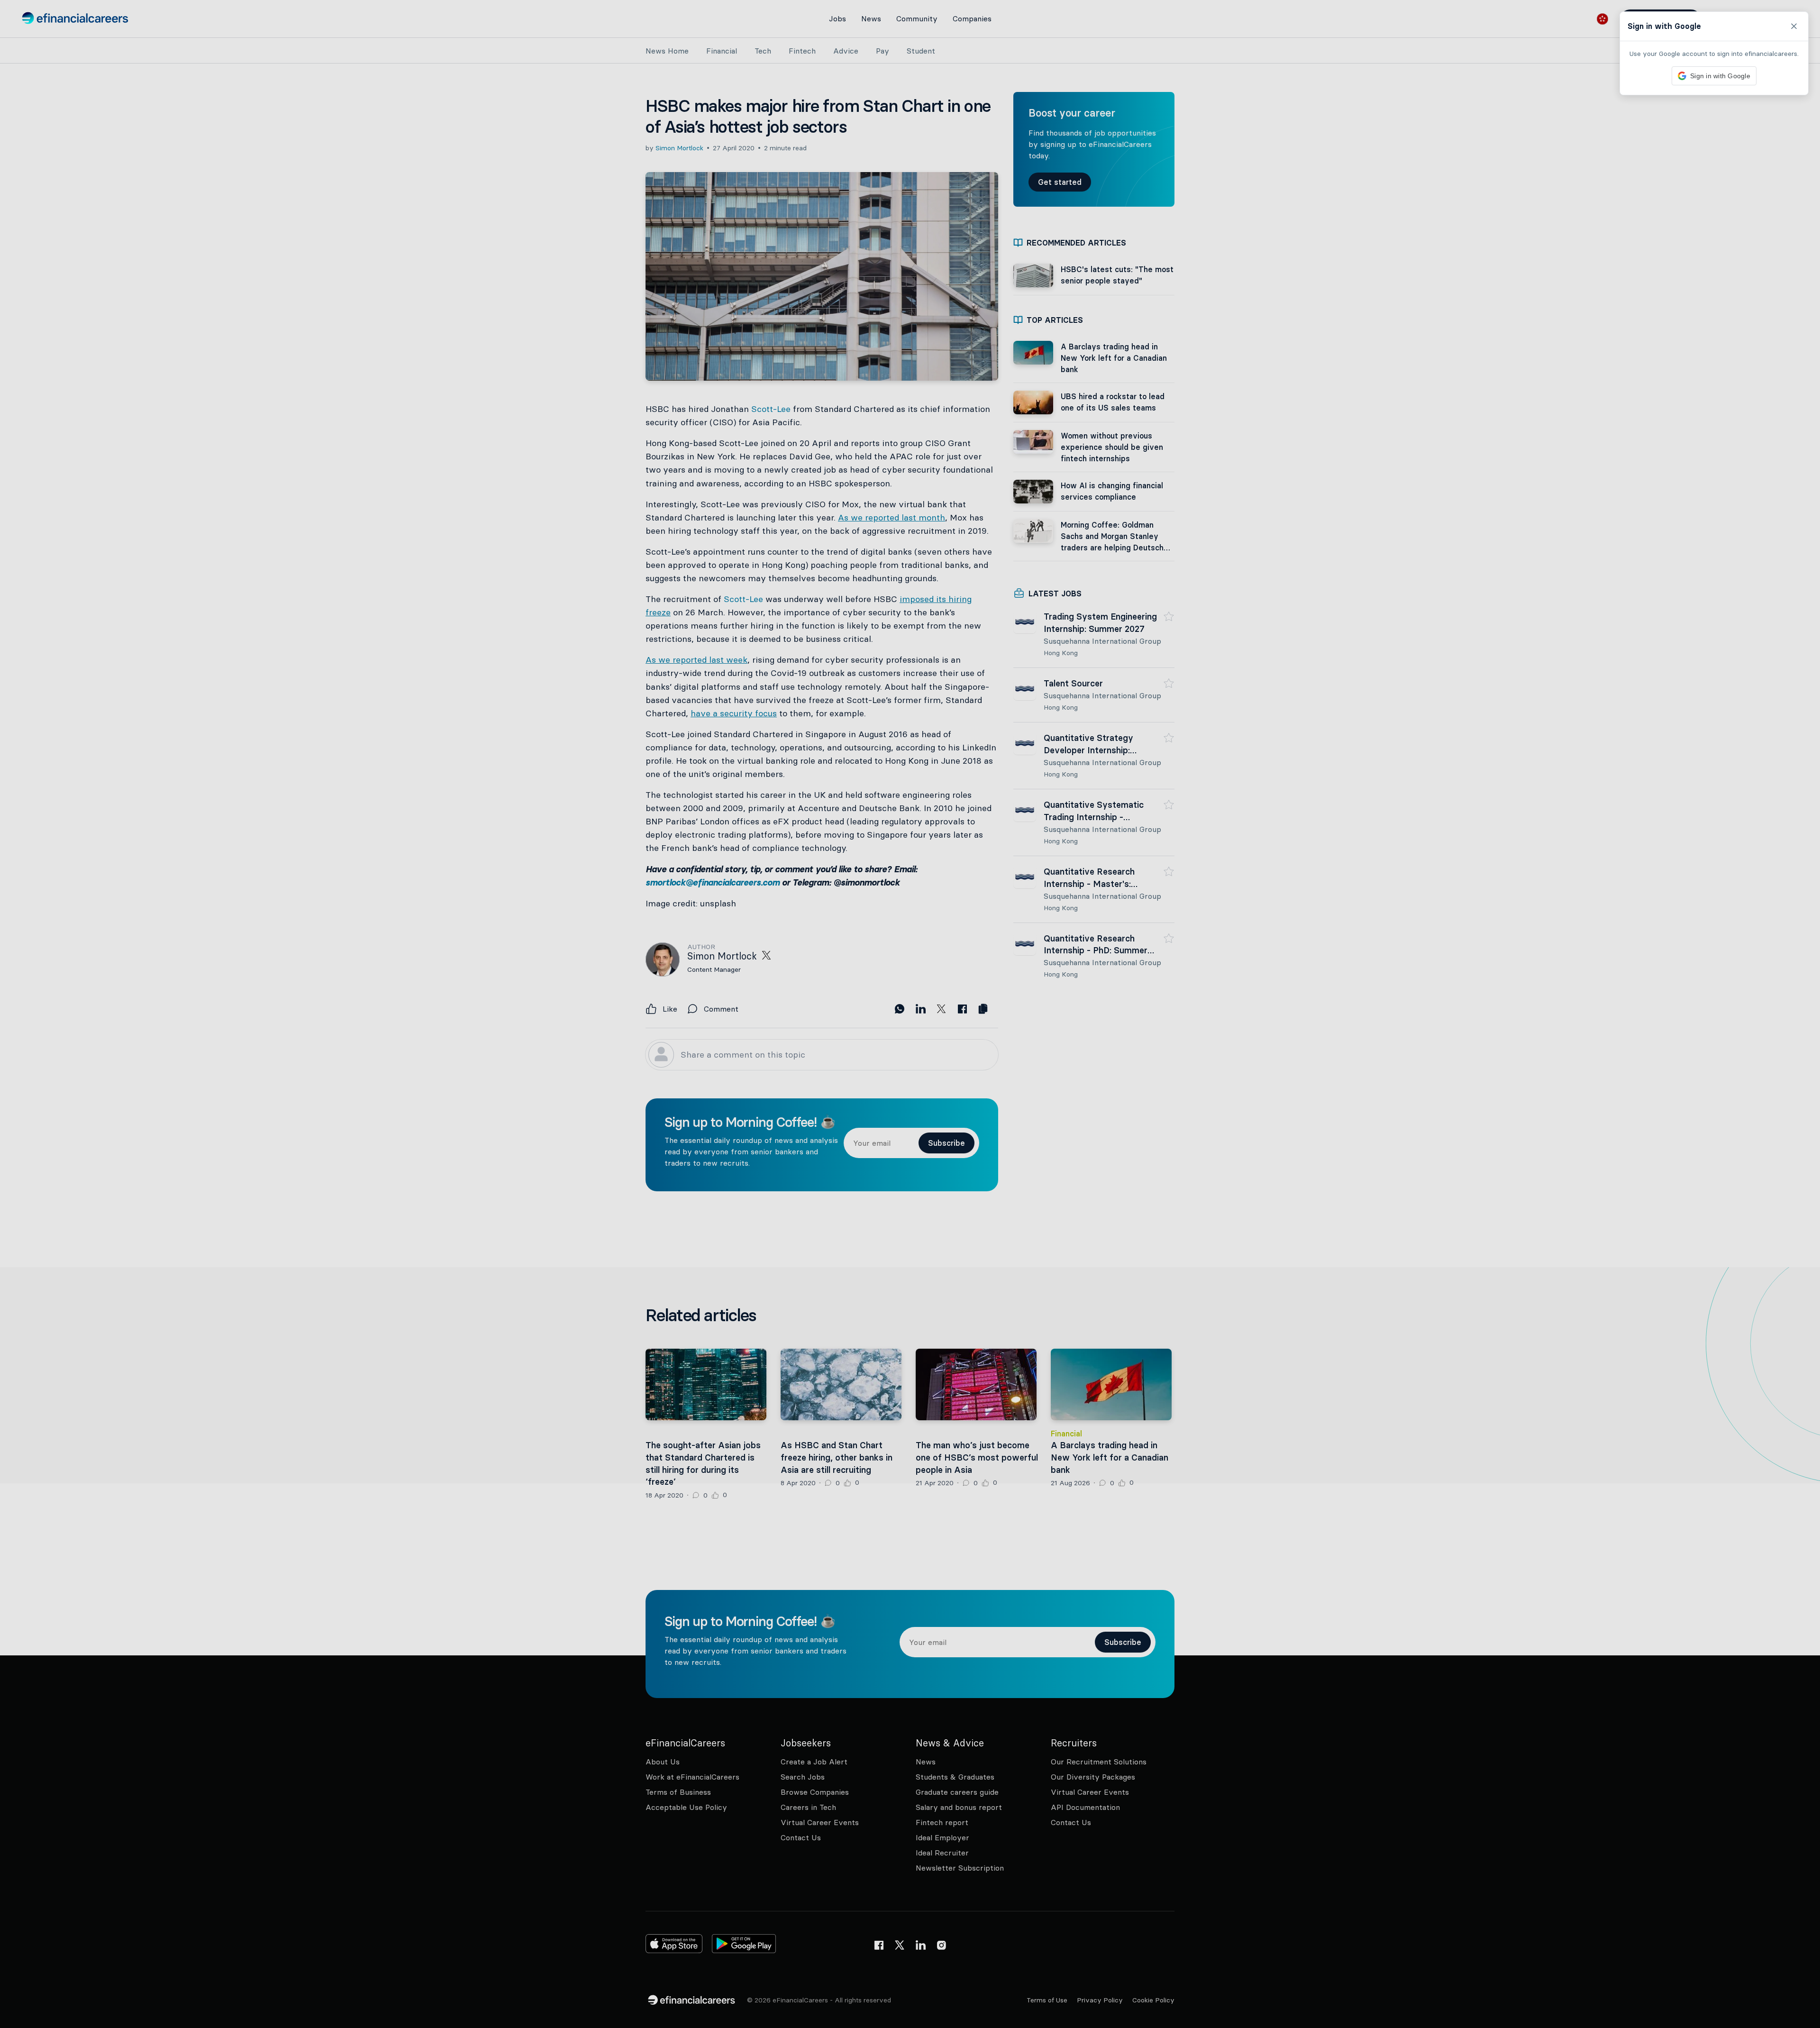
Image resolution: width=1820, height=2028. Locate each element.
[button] (910, 1014)
